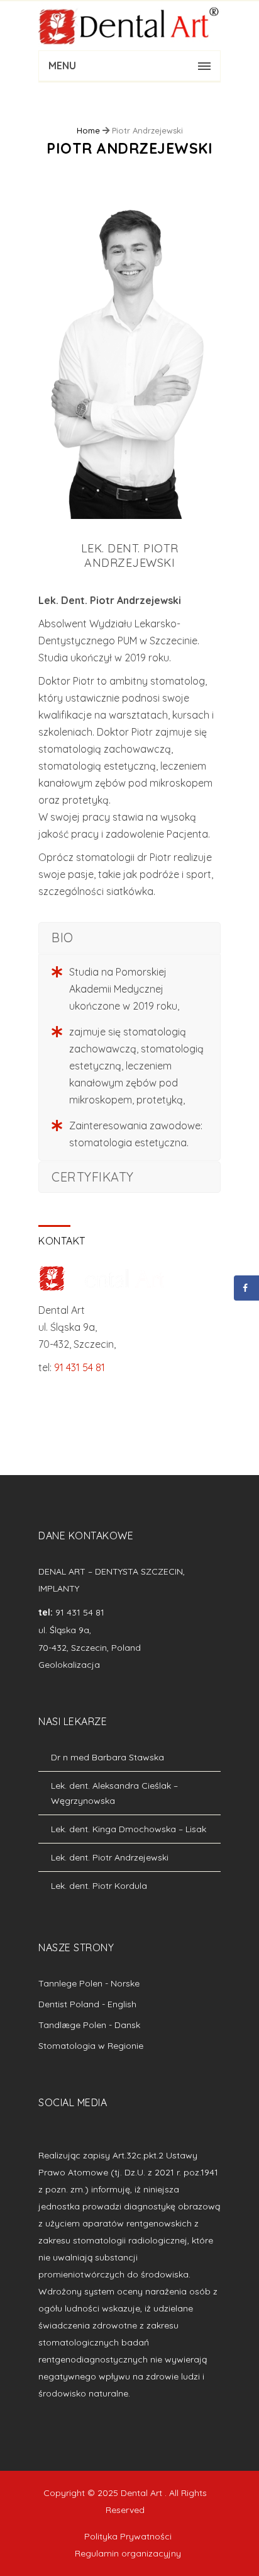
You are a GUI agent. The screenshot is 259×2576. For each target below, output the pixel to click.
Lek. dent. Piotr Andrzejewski (110, 1857)
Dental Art (143, 2493)
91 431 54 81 (80, 1367)
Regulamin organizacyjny (128, 2553)
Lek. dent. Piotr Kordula (99, 1886)
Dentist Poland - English (87, 2004)
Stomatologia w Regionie (91, 2046)
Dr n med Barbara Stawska (107, 1757)
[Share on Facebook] (246, 1288)
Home (88, 130)
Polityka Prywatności (128, 2536)
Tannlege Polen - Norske (89, 1983)
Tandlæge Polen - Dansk (89, 2025)
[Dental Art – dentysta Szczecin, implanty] (129, 25)
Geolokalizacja (69, 1665)
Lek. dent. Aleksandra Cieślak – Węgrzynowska (114, 1793)
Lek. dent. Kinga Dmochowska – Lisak (129, 1829)
